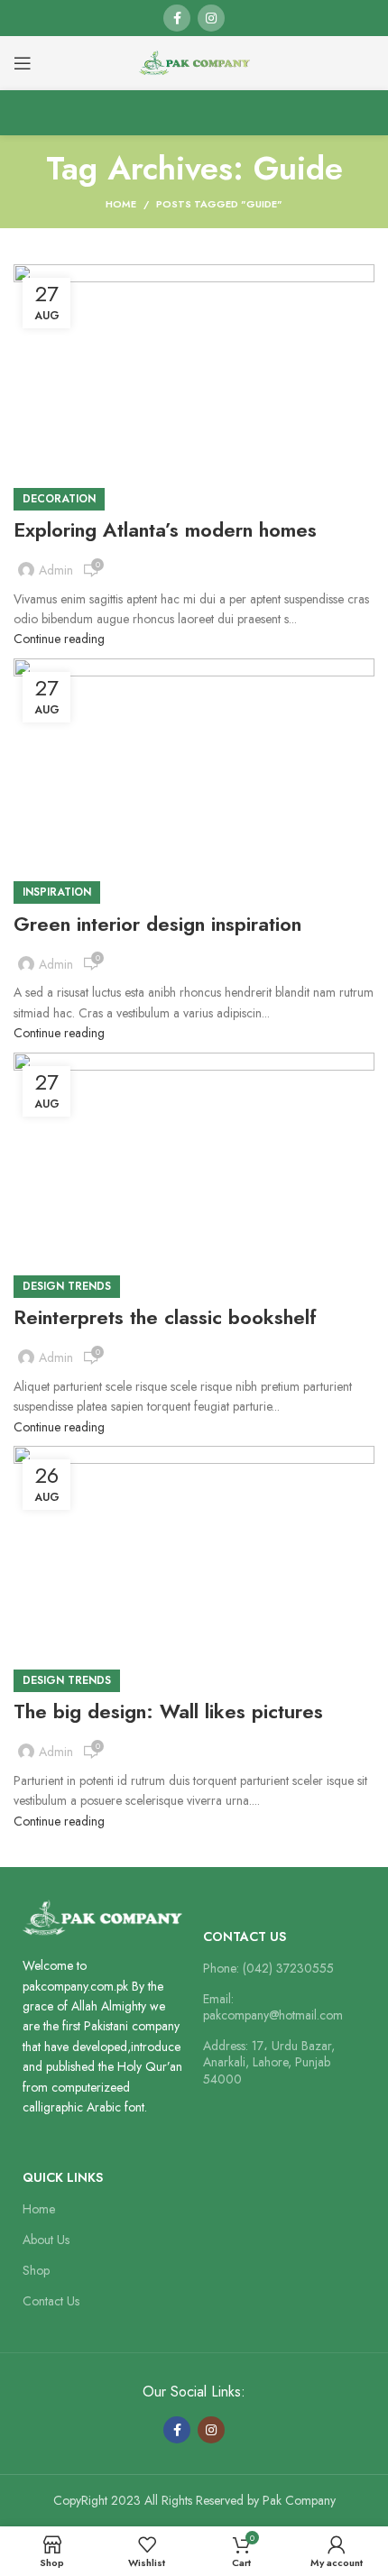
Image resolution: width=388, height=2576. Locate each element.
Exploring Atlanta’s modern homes (165, 529)
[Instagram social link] (211, 18)
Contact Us (245, 1937)
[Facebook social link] (177, 18)
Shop (36, 2270)
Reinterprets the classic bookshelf (165, 1317)
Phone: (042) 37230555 (268, 1968)
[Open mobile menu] (23, 63)
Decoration (59, 499)
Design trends (67, 1286)
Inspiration (57, 892)
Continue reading (59, 639)
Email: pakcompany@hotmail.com (273, 2007)
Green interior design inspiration (157, 924)
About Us (46, 2240)
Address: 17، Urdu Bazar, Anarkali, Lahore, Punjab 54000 (269, 2062)
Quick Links (63, 2177)
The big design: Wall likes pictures (168, 1711)
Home (121, 204)
